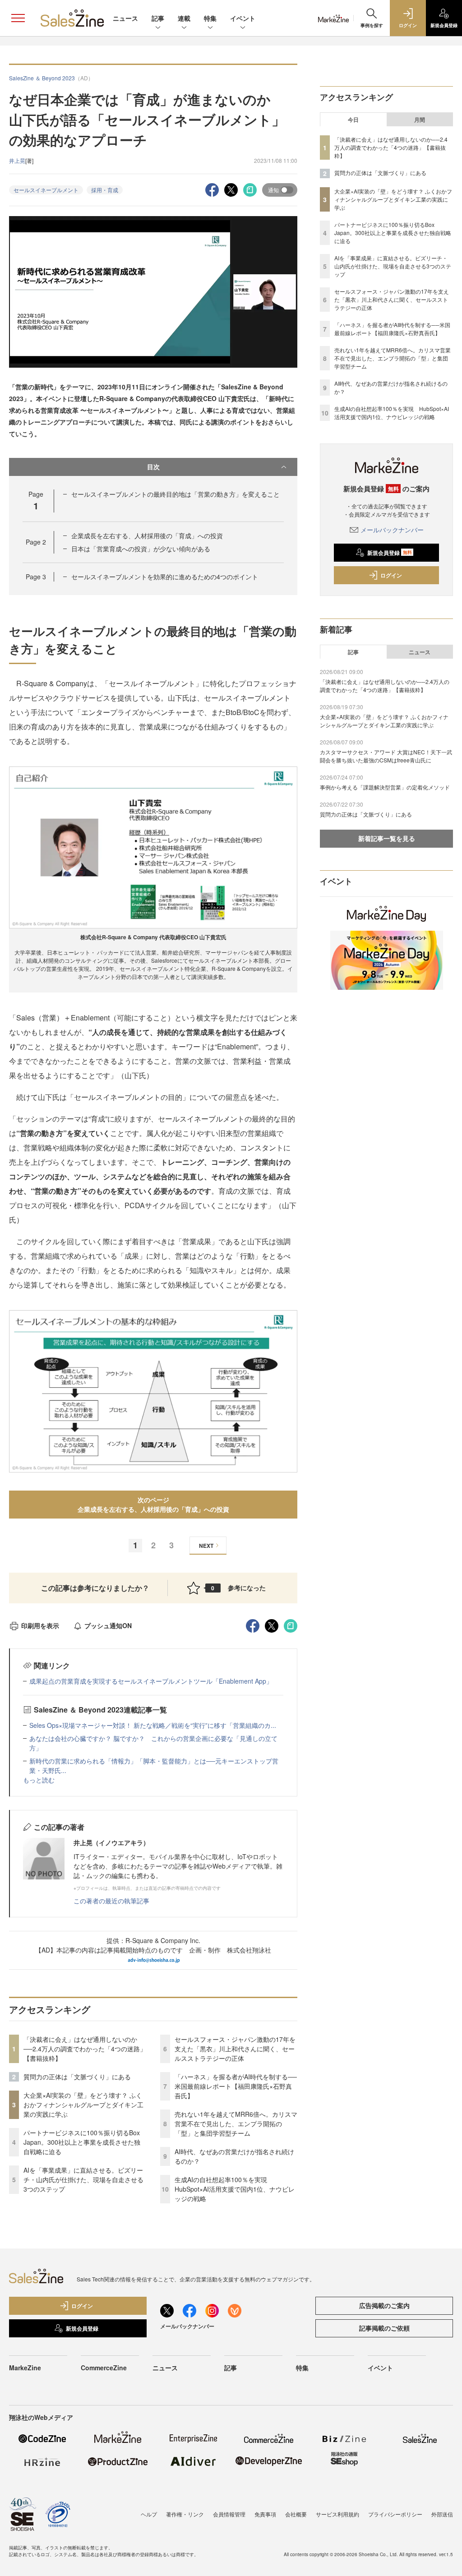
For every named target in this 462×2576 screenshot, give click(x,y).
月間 (420, 120)
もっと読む (39, 1780)
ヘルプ (149, 2514)
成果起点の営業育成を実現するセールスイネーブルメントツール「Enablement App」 (151, 1681)
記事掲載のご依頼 (384, 2328)
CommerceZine (104, 2368)
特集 (210, 18)
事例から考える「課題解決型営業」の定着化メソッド (385, 787)
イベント (243, 18)
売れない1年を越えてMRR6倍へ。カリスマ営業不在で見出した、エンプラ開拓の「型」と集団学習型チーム (236, 2124)
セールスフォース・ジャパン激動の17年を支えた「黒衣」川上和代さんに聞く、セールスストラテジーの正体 (235, 2049)
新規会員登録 (390, 553)
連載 (184, 18)
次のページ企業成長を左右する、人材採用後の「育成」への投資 (153, 1504)
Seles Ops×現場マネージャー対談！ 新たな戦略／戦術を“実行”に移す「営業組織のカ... (153, 1725)
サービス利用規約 (337, 2514)
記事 (158, 18)
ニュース (125, 18)
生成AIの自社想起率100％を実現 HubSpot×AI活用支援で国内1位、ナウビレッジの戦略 (235, 2189)
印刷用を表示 (40, 1625)
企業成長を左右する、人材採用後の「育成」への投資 (147, 536)
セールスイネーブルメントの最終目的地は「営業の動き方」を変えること (176, 494)
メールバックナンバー (392, 530)
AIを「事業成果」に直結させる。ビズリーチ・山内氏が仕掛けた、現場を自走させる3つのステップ (83, 2179)
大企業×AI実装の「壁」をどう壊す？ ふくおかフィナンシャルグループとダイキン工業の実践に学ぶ (83, 2105)
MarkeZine (25, 2368)
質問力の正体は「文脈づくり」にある (77, 2077)
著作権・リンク (185, 2514)
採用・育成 (105, 190)
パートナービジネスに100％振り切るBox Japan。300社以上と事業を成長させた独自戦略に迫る (82, 2142)
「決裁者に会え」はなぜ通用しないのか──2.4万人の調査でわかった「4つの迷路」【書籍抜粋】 (85, 2049)
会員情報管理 (229, 2514)
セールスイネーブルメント (46, 190)
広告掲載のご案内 (384, 2305)
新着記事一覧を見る (387, 838)
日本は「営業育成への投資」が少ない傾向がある (141, 549)
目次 (153, 466)
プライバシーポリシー (395, 2514)
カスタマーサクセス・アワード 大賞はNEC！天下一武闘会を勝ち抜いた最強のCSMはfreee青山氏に (386, 756)
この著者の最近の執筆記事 (111, 1901)
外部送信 (442, 2514)
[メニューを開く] (18, 18)
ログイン (391, 575)
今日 (353, 120)
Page (36, 542)
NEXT (206, 1546)
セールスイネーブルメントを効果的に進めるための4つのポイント (165, 577)
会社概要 (296, 2514)
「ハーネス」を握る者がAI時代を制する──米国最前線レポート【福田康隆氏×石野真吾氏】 (236, 2086)
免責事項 (265, 2514)
